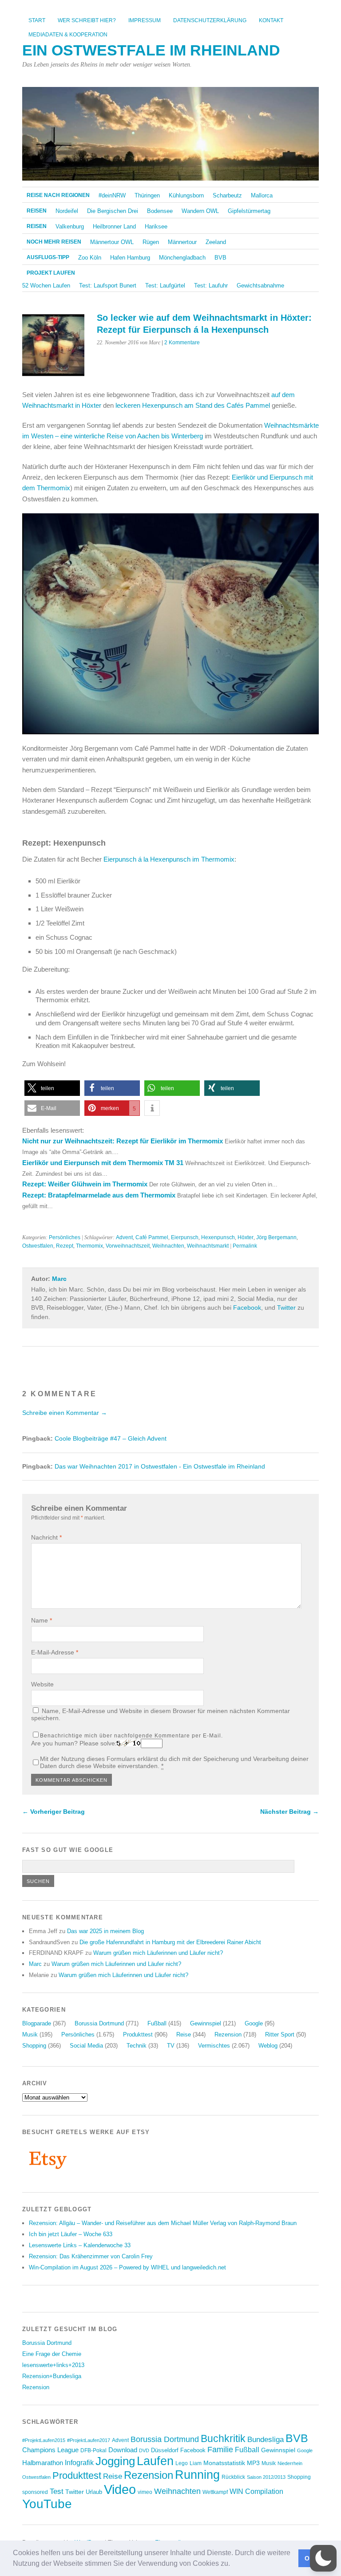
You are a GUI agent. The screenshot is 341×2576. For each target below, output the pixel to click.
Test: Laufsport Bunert (108, 286)
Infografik (79, 2463)
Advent (124, 1237)
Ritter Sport (280, 2034)
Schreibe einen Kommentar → (65, 1413)
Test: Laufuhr (211, 286)
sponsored (35, 2492)
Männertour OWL (112, 242)
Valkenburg (70, 226)
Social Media (86, 2046)
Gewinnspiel (206, 2023)
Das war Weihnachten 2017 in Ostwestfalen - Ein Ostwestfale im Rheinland (160, 1467)
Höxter (246, 1237)
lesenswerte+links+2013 (53, 2365)
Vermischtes (214, 2046)
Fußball (157, 2023)
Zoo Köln (90, 258)
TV (171, 2046)
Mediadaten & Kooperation (68, 35)
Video (120, 2489)
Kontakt (271, 20)
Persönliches (65, 1237)
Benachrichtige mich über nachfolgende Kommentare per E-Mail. (131, 1736)
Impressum (145, 20)
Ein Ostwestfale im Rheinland (151, 50)
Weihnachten (168, 1246)
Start (37, 20)
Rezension (228, 2034)
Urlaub (94, 2492)
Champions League (50, 2450)
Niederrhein (290, 2463)
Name (42, 1620)
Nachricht (46, 1537)
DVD (144, 2450)
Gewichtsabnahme (260, 286)
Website (42, 1684)
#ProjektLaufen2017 (89, 2440)
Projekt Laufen (51, 273)
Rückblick (233, 2477)
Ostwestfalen (38, 1246)
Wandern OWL (200, 211)
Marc (59, 1279)
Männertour (182, 242)
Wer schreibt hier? (87, 20)
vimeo (145, 2492)
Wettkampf (215, 2492)
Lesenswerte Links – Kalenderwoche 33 (80, 2245)
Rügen (151, 242)
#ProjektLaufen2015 (44, 2440)
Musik (30, 2034)
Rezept (65, 1246)
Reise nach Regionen (58, 195)
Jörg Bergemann (276, 1237)
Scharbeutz (227, 195)
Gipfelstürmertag (249, 211)
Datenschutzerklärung (210, 20)
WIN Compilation (256, 2491)
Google (254, 2023)
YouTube (47, 2504)
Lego (182, 2463)
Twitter (286, 1308)
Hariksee (156, 226)
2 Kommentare (182, 343)
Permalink (245, 1246)
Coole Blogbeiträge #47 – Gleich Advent (111, 1439)
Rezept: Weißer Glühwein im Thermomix (85, 1184)
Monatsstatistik (224, 2463)
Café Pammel (152, 1237)
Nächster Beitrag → (289, 1812)
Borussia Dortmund (99, 2023)
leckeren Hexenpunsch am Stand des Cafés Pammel (193, 405)
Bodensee (160, 211)
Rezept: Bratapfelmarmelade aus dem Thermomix (99, 1195)
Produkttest (138, 2034)
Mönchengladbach (182, 258)
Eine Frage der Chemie (52, 2354)
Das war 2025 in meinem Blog (105, 1931)
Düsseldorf (165, 2450)
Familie (220, 2449)
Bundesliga (266, 2440)
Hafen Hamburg (130, 258)
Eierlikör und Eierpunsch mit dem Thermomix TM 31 (103, 1163)
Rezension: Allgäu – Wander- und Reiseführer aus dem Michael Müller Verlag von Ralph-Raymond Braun (163, 2223)
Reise (184, 2034)
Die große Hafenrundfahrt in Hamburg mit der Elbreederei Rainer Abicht (170, 1942)
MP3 (253, 2463)
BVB (220, 258)
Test (57, 2491)
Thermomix (89, 1246)
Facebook (247, 1308)
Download (123, 2450)
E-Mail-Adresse (55, 1652)
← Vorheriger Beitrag (54, 1812)
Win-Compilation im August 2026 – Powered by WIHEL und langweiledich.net (127, 2267)
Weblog (268, 2046)
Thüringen (147, 195)
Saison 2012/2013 (266, 2477)
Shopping (34, 2046)
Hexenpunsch (218, 1237)
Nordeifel (67, 211)
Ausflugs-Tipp (48, 257)
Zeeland (216, 242)
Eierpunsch (185, 1237)
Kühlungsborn (186, 195)
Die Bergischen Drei (113, 211)
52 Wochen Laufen (46, 286)
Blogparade (37, 2023)
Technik (137, 2046)
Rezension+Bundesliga (52, 2376)
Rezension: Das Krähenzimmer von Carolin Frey (91, 2256)
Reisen (37, 211)
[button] (233, 2564)
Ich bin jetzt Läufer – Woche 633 (71, 2234)
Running (197, 2475)
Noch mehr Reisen (54, 242)
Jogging (115, 2461)
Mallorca (262, 195)
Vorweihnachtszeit (128, 1246)
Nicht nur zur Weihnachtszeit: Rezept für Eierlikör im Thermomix (123, 1141)
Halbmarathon (43, 2463)
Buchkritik (223, 2438)
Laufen (155, 2461)
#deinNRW (112, 195)
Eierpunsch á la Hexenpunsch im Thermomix (169, 859)
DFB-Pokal (93, 2450)
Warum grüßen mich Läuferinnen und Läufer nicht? (158, 1953)
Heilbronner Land (114, 226)
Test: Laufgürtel (165, 286)
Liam (196, 2463)
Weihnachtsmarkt (208, 1246)
